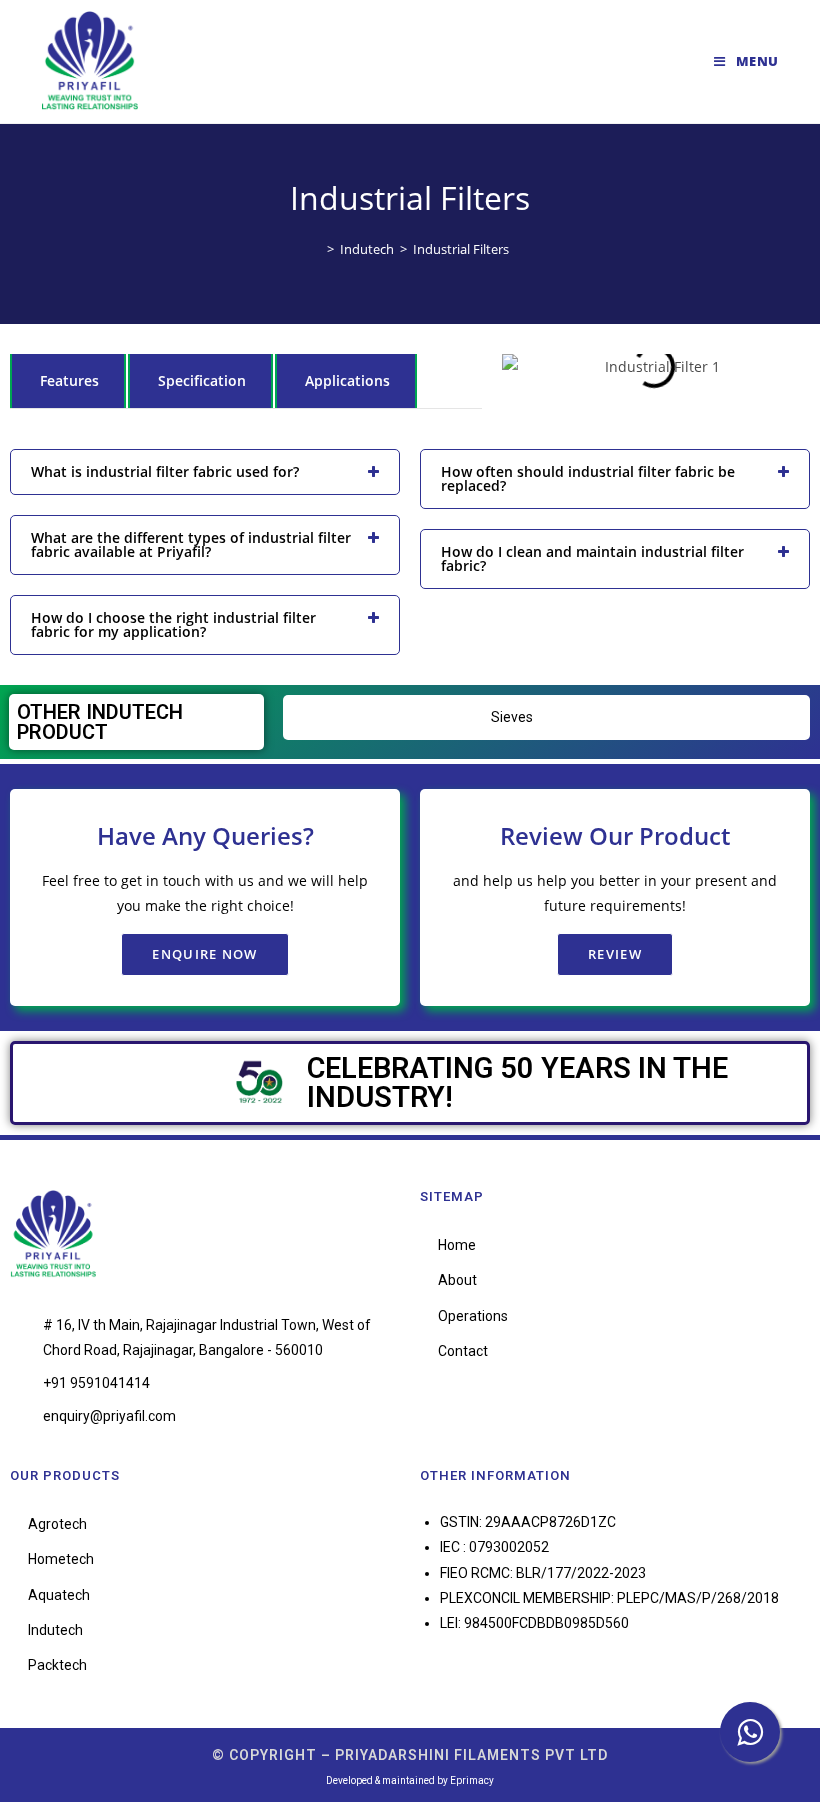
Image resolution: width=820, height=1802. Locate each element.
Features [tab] (69, 380)
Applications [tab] (347, 380)
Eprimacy (472, 1780)
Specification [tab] (202, 380)
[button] (521, 366)
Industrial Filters (461, 249)
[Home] (316, 249)
